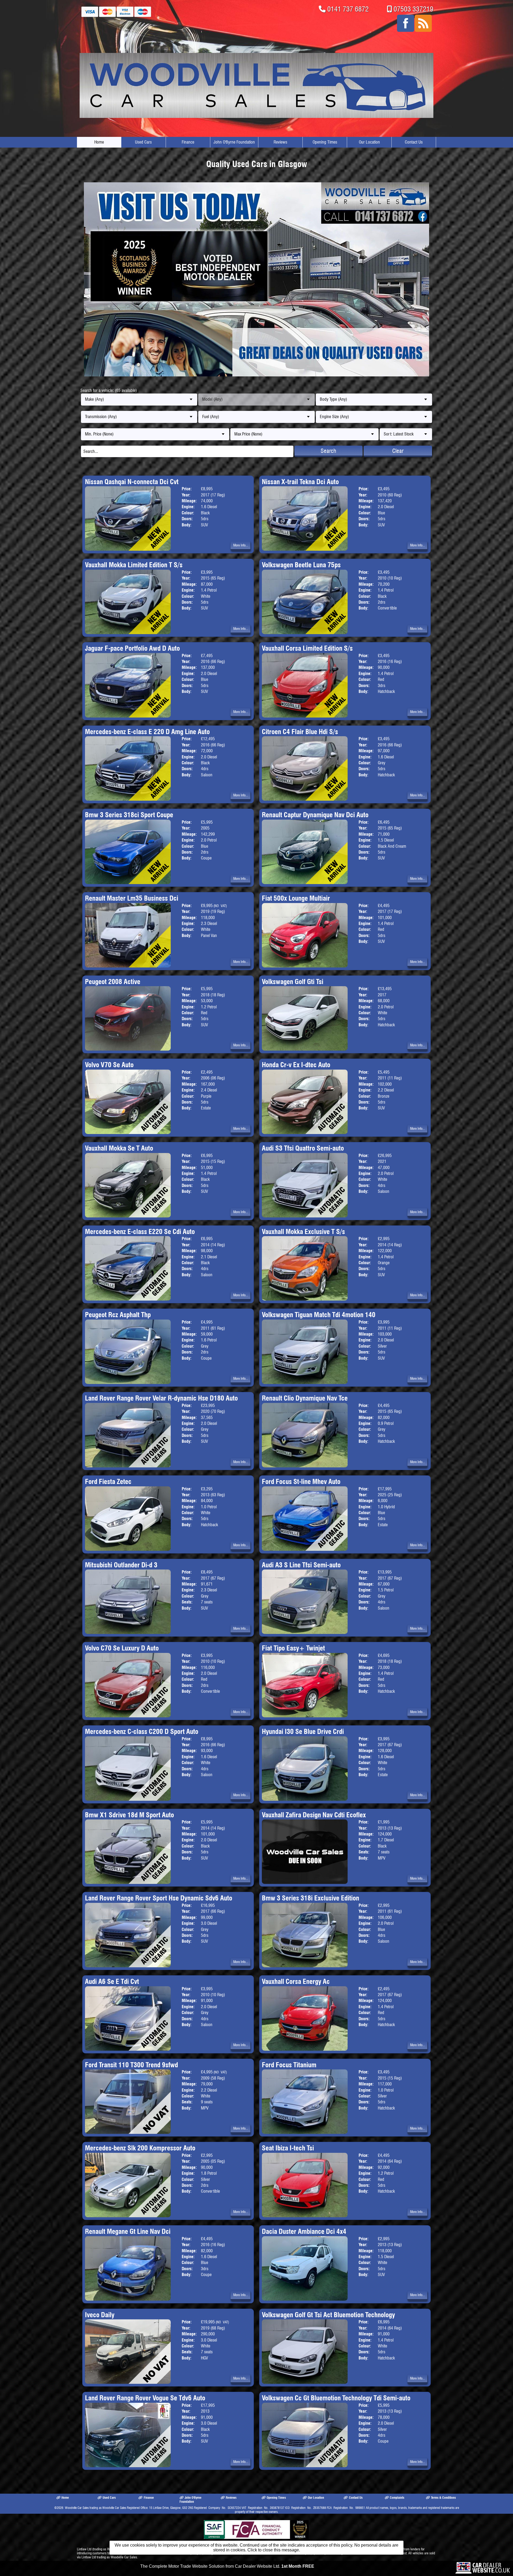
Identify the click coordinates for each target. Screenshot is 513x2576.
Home (99, 142)
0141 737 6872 (348, 9)
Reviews (280, 142)
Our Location (369, 142)
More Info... (241, 545)
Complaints (397, 2498)
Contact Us (414, 142)
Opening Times (325, 142)
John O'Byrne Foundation (234, 142)
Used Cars (143, 142)
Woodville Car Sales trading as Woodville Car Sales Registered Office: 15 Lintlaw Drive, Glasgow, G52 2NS (129, 2508)
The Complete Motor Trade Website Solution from (227, 2566)
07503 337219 (413, 9)
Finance (188, 142)
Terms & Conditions (443, 2498)
